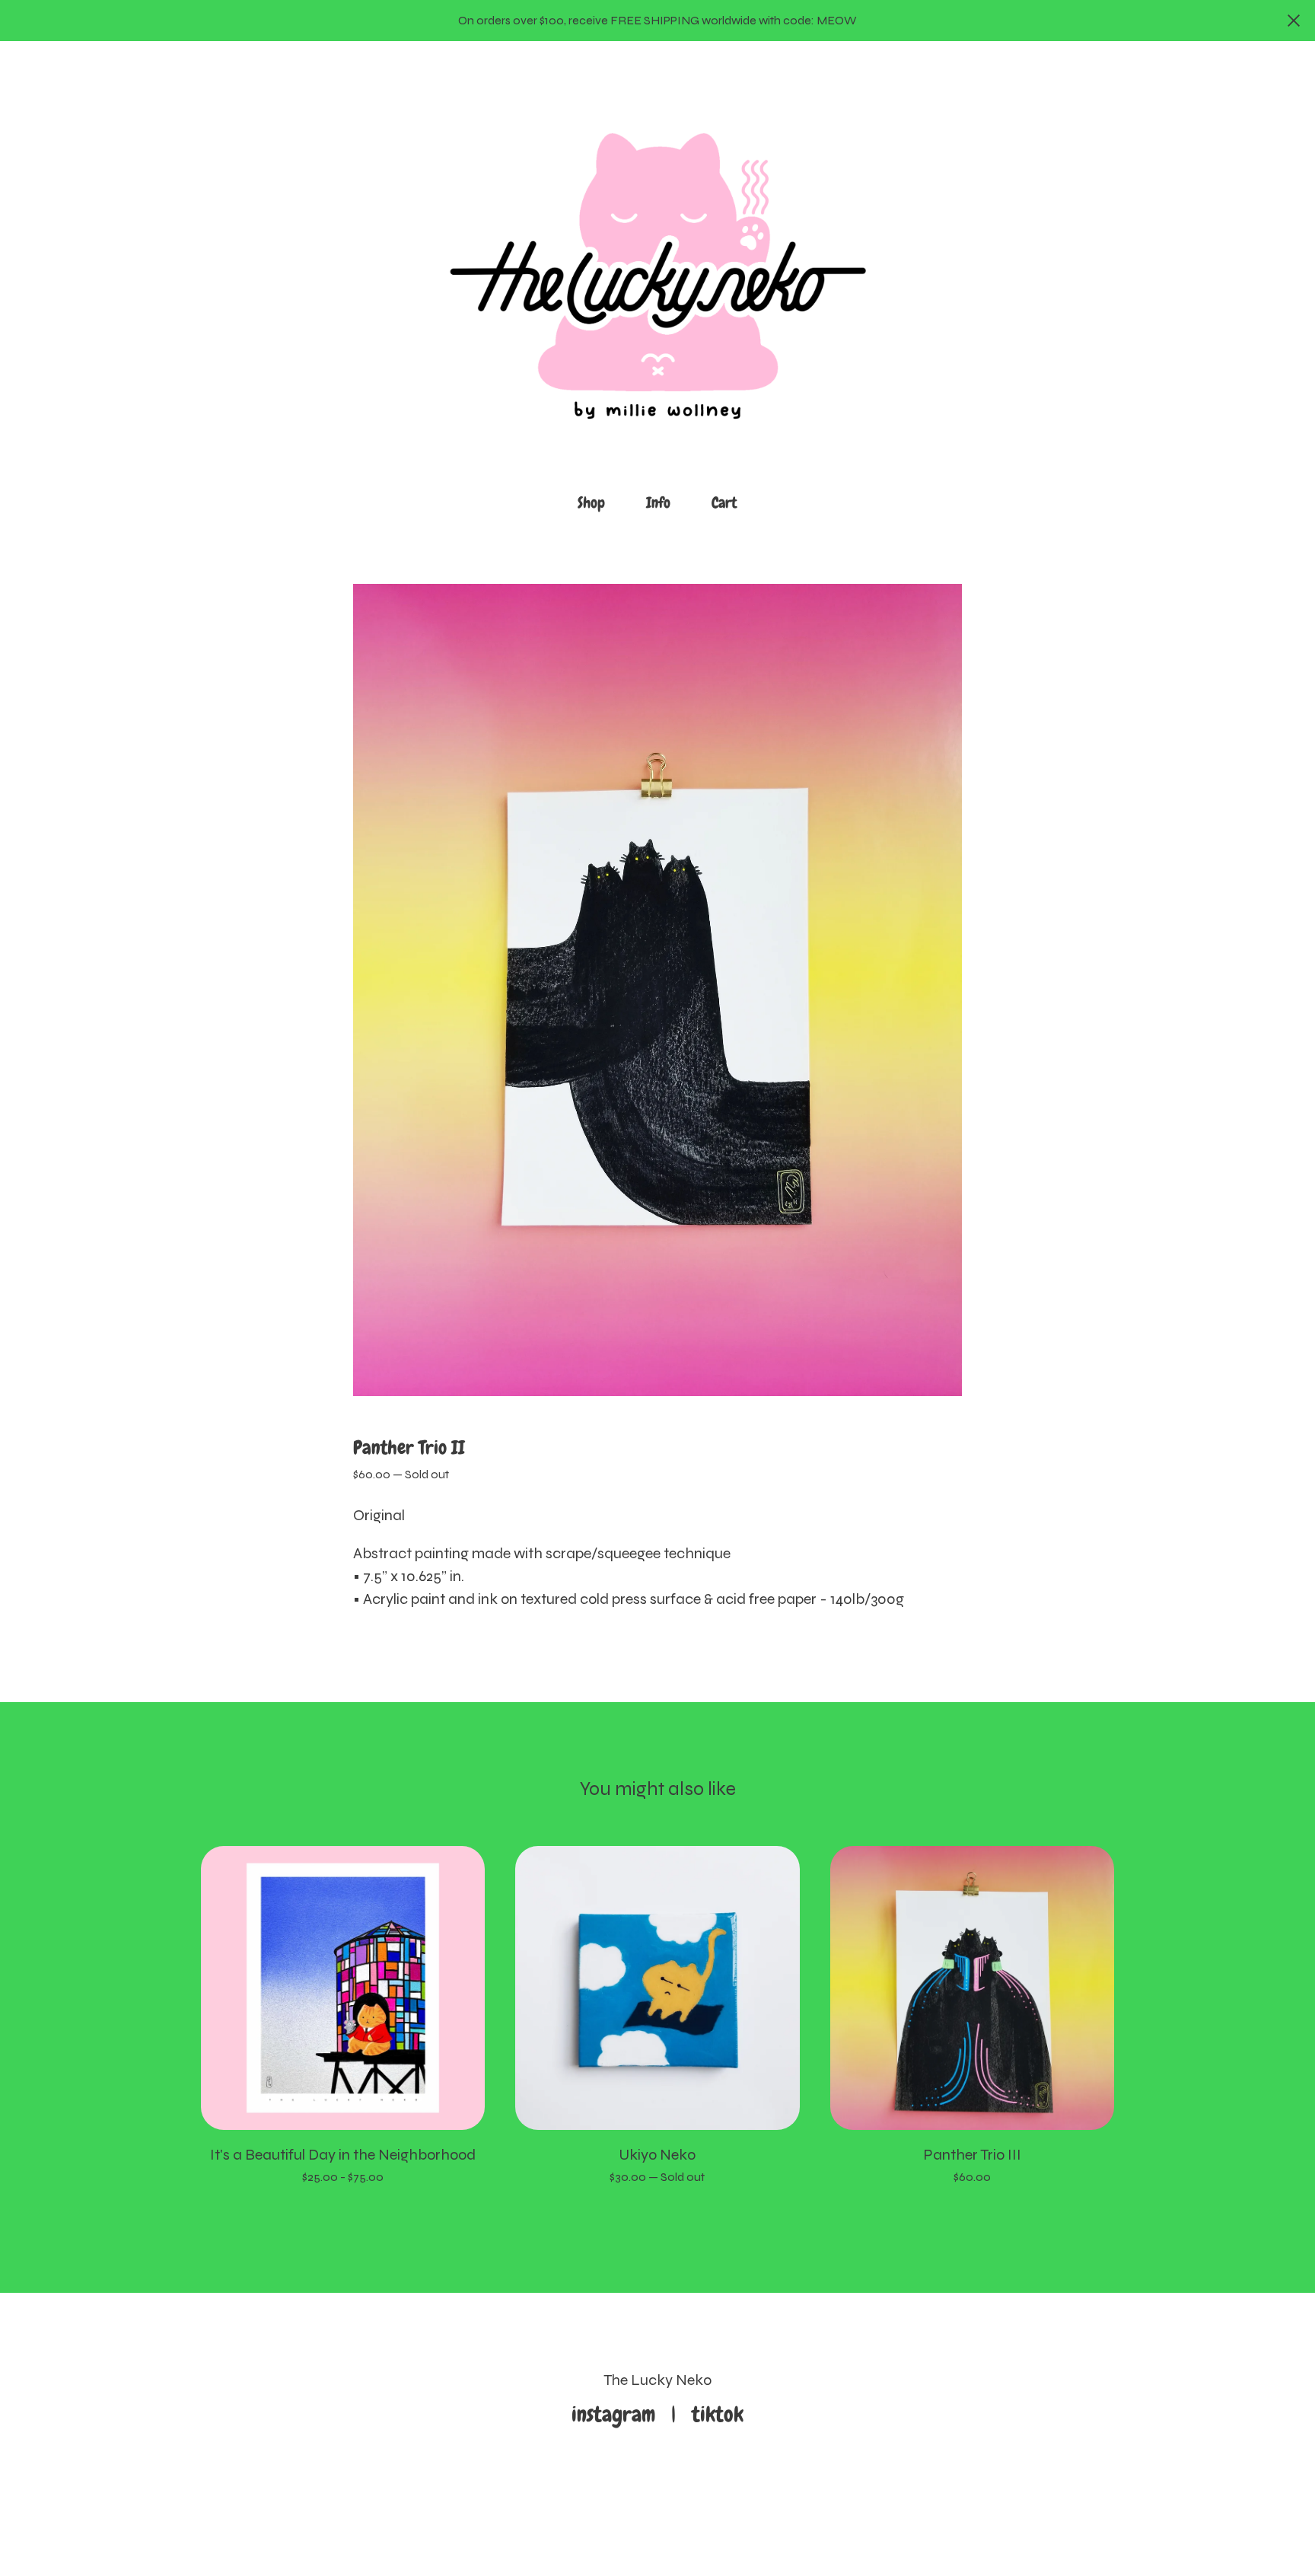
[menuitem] (591, 503)
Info (658, 502)
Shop (591, 502)
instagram (619, 2414)
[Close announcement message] (1294, 21)
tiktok (718, 2414)
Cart (729, 501)
